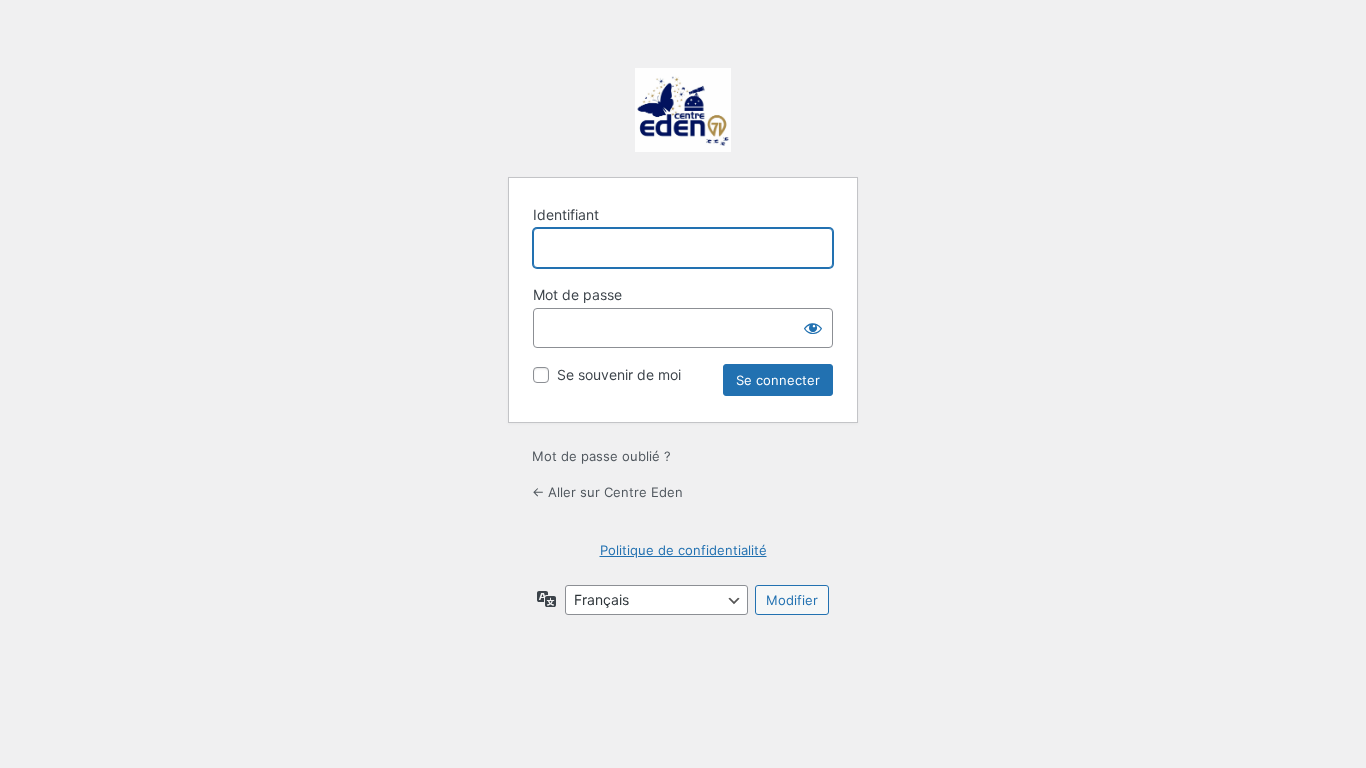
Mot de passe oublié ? (601, 456)
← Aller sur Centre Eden (607, 492)
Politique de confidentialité (683, 550)
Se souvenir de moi (619, 374)
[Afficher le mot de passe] (813, 328)
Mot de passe (577, 294)
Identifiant (566, 214)
